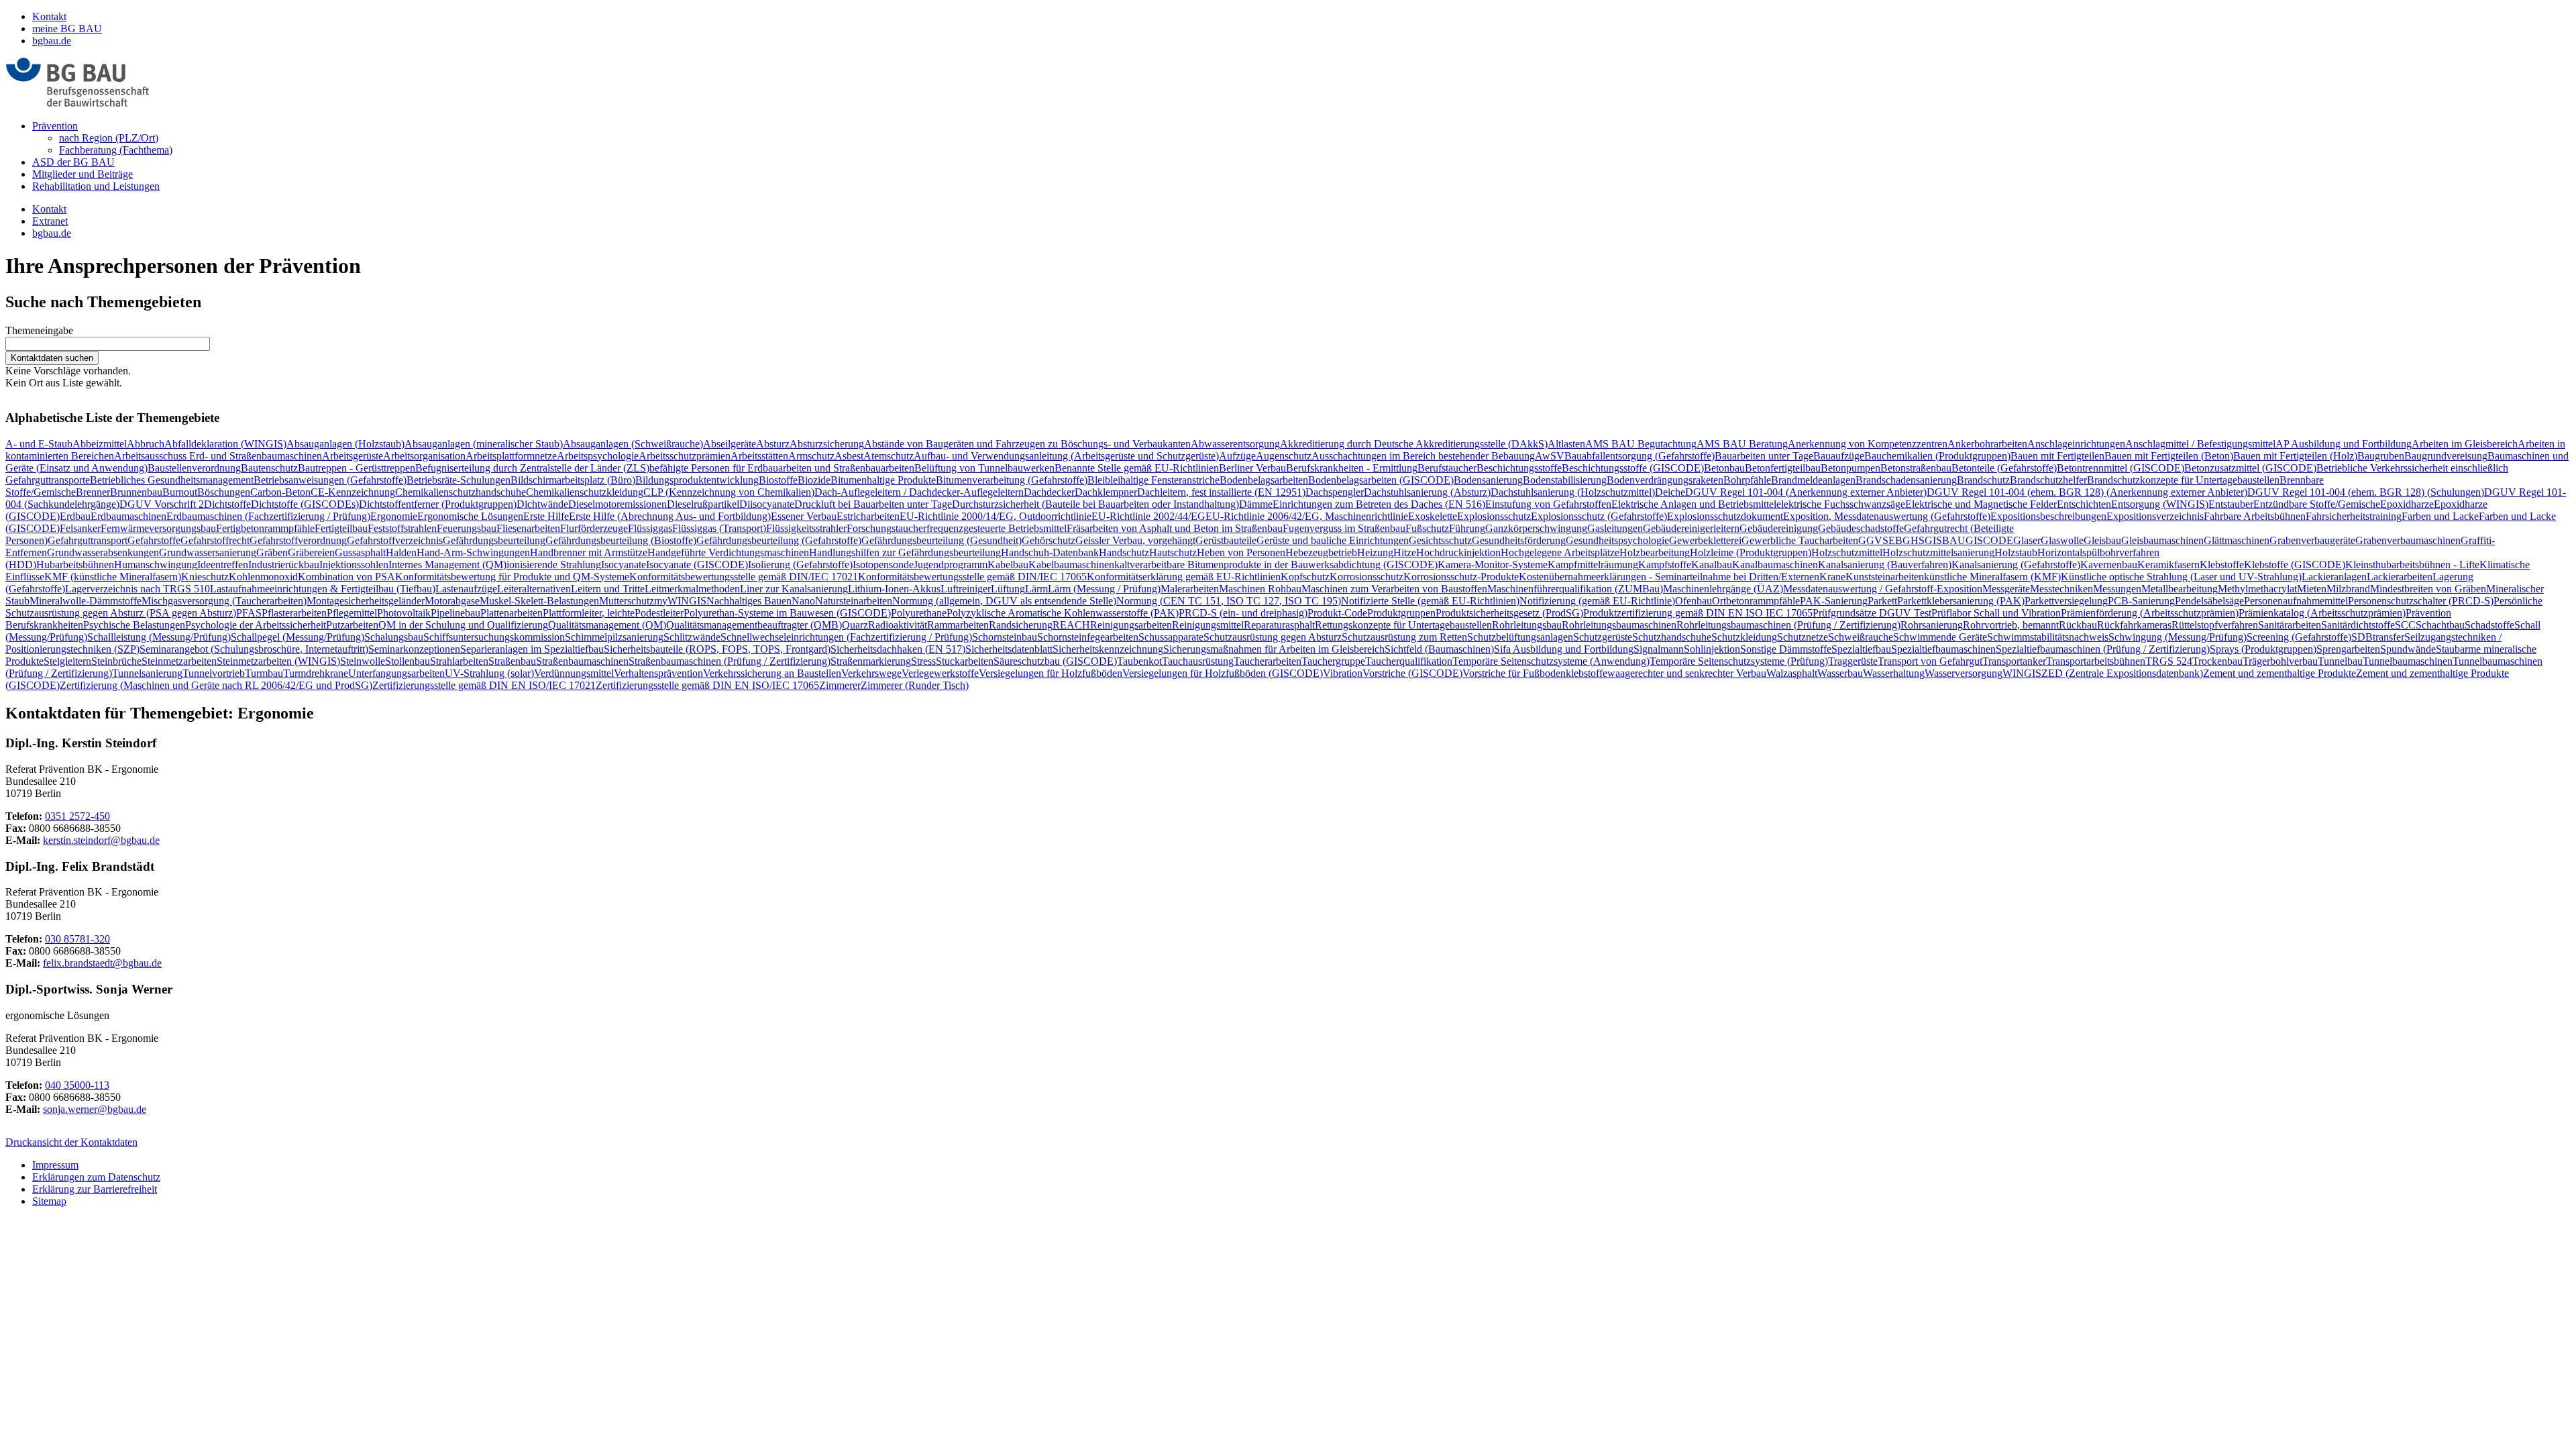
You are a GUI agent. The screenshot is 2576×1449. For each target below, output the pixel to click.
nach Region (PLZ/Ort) (109, 138)
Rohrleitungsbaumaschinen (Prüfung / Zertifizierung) (1788, 625)
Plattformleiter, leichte (589, 613)
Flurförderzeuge (594, 528)
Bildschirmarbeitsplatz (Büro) (573, 480)
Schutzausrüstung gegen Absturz (1273, 637)
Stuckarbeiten (965, 661)
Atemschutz (889, 456)
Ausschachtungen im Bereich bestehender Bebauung (1423, 456)
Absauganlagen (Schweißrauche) (633, 444)
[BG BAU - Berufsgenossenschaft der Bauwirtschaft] (77, 103)
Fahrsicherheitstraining (2354, 516)
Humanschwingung (156, 565)
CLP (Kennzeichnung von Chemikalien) (729, 492)
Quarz (855, 625)
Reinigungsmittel (1208, 625)
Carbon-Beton (280, 492)
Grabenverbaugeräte (2312, 540)
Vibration (1343, 673)
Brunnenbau (136, 492)
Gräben (272, 552)
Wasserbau (1840, 673)
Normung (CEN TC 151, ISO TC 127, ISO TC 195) (1229, 601)
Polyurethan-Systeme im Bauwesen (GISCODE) (787, 613)
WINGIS (2022, 673)
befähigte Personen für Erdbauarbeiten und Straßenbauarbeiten (782, 468)
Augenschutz (1284, 456)
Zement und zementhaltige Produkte (2279, 673)
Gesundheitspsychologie (1617, 540)
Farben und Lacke (2440, 516)
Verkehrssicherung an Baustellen (772, 673)
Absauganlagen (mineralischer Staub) (484, 444)
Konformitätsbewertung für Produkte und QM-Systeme (512, 577)
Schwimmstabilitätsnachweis (2048, 637)
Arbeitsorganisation (424, 456)
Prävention (55, 126)
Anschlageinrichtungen (2076, 444)
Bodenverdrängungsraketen (1665, 480)
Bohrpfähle (1747, 480)
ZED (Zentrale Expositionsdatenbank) (2122, 673)
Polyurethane (919, 613)
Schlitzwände (692, 637)
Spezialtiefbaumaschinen (1943, 649)
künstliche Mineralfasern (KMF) (1992, 577)
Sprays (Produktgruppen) (2263, 649)
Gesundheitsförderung (1519, 540)
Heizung (1375, 552)
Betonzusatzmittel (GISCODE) (2250, 468)
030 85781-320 (77, 939)
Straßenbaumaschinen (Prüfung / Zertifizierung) (730, 661)
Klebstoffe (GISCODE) (2295, 565)
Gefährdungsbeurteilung (494, 540)
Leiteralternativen (534, 589)
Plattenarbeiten (512, 613)
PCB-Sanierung (2141, 601)
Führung (1467, 528)
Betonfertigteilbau (1783, 468)
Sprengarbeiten (2348, 649)
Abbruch (146, 444)
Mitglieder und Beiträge (83, 174)
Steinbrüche (116, 661)
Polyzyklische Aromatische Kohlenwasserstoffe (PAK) (1063, 613)
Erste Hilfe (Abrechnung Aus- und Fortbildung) (670, 516)
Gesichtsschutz (1440, 540)
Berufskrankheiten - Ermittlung (1352, 468)
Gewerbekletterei (1705, 540)
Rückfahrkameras (2134, 625)
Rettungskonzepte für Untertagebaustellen (1403, 625)
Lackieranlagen (2334, 577)
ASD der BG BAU (73, 162)
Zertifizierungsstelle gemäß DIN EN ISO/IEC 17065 (707, 685)
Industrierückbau (284, 565)
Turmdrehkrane (316, 673)
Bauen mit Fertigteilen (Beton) (2169, 456)
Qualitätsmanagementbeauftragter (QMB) (754, 625)
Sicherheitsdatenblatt (1009, 649)
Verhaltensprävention (658, 673)
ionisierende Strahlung (554, 565)
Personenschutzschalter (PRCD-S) (2421, 601)
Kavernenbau (2109, 565)
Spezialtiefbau (1861, 649)
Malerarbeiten (1190, 589)
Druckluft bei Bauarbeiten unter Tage (873, 504)
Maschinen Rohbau (1260, 589)
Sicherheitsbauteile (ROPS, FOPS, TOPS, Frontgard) (717, 649)
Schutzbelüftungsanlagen (1520, 637)
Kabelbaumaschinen (1071, 565)
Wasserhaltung (1894, 673)
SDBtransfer (2378, 637)
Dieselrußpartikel (703, 504)
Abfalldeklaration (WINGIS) (225, 444)
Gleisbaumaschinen (2162, 540)
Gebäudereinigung (1779, 528)
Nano (803, 601)
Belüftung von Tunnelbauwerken (984, 468)
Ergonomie (394, 516)
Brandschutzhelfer (2048, 480)
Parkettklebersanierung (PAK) (1961, 601)
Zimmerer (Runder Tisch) (915, 685)
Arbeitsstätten (759, 456)
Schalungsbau (394, 637)
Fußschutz (1427, 528)
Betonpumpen (1850, 468)
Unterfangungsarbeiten (396, 673)
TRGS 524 (2169, 661)
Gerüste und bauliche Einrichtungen (1333, 540)
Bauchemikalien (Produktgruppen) (1937, 456)
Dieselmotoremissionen (618, 504)
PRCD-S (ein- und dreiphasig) (1243, 613)
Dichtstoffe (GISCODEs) (305, 504)
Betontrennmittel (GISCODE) (2121, 468)
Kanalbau (1712, 565)
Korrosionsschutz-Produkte (1461, 577)
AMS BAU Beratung (1742, 444)
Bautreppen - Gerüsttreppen (357, 468)
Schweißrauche (1861, 637)
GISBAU (1945, 540)
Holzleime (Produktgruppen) (1751, 552)
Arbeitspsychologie (598, 456)
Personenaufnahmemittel (2296, 601)
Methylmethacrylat (2257, 589)
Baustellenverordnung (194, 468)
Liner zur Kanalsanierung (794, 589)
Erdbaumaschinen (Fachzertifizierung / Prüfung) (268, 516)
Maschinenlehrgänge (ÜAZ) (1723, 589)
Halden (401, 552)
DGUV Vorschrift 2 (162, 504)
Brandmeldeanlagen (1813, 480)
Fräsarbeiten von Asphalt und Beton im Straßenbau (1175, 528)
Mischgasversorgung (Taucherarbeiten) (224, 601)
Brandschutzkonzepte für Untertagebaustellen (2183, 480)
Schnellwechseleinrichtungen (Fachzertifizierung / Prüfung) (846, 637)
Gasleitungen (1615, 528)
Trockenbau (2217, 661)
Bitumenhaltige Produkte (883, 480)
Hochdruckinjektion (1458, 552)
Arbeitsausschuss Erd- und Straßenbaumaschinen (218, 456)
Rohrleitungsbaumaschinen (1619, 625)
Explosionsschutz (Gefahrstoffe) (1599, 516)
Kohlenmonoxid (263, 577)
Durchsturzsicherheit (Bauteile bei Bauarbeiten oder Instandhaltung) (1095, 504)
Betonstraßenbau (1916, 468)
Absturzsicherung (827, 444)
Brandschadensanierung (1906, 480)
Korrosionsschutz (1366, 577)
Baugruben (2381, 456)
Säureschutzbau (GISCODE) (1055, 661)
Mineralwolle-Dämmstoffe (86, 601)
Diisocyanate (767, 504)
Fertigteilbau (341, 528)
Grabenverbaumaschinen (2408, 540)
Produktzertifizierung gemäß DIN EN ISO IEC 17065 (1698, 613)
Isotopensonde (883, 565)
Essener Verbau (804, 516)
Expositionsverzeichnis (2155, 516)
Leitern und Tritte (608, 589)
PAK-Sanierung (1834, 601)
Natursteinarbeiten (854, 601)
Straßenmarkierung (871, 661)
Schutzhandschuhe (1672, 637)
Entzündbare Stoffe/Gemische (2317, 504)
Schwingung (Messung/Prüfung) (2178, 637)
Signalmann (1659, 649)
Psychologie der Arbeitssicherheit (256, 625)
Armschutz (811, 456)
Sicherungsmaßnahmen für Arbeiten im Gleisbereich (1274, 649)
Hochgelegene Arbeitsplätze (1560, 552)
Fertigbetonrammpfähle (265, 528)
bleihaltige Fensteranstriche (1162, 480)
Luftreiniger (966, 589)
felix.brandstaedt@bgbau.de (102, 963)
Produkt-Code (1337, 613)
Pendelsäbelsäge (2209, 601)
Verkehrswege (871, 673)
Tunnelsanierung (147, 673)
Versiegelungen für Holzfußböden (1051, 673)
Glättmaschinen (2237, 540)
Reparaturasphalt (1279, 625)
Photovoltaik (404, 613)
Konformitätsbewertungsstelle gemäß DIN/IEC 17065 (972, 577)
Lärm (1036, 589)
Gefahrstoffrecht (215, 540)
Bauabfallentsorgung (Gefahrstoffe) (1640, 456)
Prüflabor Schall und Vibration (1996, 613)
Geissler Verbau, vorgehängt (1135, 540)
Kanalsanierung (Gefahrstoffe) (2016, 565)
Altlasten (1566, 444)
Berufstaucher (1447, 468)
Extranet (50, 221)
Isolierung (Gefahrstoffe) (800, 565)
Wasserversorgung (1964, 673)
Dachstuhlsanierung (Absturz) (1427, 492)
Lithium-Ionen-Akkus (894, 589)
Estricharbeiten (868, 516)
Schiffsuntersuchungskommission (494, 637)
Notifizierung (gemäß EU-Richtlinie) (1597, 601)
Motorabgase (452, 601)
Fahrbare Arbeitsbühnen (2255, 516)
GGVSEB (1880, 540)
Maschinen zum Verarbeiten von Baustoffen (1394, 589)
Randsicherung (1021, 625)
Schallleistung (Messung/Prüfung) (159, 637)
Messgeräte (2006, 589)
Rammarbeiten (958, 625)
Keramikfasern (2168, 565)
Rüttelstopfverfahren (2215, 625)
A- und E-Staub (39, 444)
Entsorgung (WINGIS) (2160, 504)
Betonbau (1724, 468)
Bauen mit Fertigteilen (2057, 456)
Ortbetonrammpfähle (1756, 601)
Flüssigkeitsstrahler (806, 528)
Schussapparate (1171, 637)
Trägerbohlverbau (2280, 661)
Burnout (180, 492)
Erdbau (75, 516)
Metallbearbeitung (2180, 589)
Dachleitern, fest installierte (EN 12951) (1221, 492)
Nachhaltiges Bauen (749, 601)
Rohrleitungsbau (1527, 625)
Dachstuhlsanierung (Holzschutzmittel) (1573, 492)
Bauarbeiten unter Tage (1764, 456)
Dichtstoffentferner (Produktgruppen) (438, 504)
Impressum (55, 1165)
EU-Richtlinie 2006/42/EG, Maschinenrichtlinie (1307, 516)
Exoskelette (1433, 516)
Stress (923, 661)
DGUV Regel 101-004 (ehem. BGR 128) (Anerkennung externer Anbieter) (2087, 492)
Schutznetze (1803, 637)
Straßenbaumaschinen (582, 661)
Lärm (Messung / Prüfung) (1104, 589)
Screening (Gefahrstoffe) (2299, 637)
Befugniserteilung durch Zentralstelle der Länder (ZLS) (532, 468)
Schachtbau (2440, 625)
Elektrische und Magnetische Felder (1981, 504)
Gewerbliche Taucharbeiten (1800, 540)
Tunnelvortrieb (214, 673)
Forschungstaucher (887, 528)
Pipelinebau (455, 613)
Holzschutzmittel (1847, 552)
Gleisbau (2102, 540)
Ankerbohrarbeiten (1987, 444)
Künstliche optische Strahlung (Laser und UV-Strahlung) (2181, 577)
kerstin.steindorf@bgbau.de (101, 840)
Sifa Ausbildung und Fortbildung (1564, 649)
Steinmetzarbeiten (179, 661)
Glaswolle (2062, 540)
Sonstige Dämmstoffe (1786, 649)
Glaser (2027, 540)
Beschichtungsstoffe (1519, 468)
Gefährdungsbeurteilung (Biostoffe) (621, 540)
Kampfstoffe (1665, 565)
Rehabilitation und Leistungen (96, 186)
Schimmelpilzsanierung (614, 637)
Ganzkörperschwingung (1536, 528)
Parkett (1882, 601)
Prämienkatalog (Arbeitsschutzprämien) (2322, 613)
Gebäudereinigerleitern (1691, 528)
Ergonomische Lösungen (470, 516)
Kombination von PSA (346, 577)
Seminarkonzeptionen (414, 649)
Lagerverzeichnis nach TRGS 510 (138, 589)
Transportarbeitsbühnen (2096, 661)
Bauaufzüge (1839, 456)
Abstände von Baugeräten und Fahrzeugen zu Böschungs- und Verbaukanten (1027, 444)
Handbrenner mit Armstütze (589, 552)
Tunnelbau (2340, 661)
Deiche (1670, 492)
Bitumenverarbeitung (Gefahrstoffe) (1012, 480)
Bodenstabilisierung (1565, 480)
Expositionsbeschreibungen (2048, 516)
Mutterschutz (627, 601)
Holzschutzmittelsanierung (1938, 552)
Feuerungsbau (467, 528)
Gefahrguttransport (88, 540)
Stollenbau (408, 661)
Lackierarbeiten (2400, 577)
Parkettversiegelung (2066, 601)
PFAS (249, 613)
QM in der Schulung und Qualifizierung (463, 625)
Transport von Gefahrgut (1930, 661)
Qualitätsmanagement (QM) (607, 625)
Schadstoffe (2489, 625)
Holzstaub (2016, 552)
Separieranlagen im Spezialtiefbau (532, 649)
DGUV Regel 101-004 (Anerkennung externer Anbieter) (1806, 492)
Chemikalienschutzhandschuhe (461, 492)
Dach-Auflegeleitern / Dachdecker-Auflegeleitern (919, 492)
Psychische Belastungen (134, 625)
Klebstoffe (2222, 565)
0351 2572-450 (77, 816)
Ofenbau (1694, 601)
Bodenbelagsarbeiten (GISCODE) (1381, 480)
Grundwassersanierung (208, 552)
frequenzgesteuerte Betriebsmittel (997, 528)
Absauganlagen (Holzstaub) (345, 444)
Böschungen (224, 492)
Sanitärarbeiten (2290, 625)
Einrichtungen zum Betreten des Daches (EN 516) (1379, 504)
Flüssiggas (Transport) (719, 528)
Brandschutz (1983, 480)
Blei (1096, 480)
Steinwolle (363, 661)
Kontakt (49, 16)
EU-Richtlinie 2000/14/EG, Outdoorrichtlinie (996, 516)
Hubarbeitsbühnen (75, 565)
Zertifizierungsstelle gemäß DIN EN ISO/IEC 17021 (484, 685)
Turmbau (264, 673)
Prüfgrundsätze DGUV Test (1872, 613)
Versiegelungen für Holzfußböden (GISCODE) (1223, 673)
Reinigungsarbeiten (1131, 625)
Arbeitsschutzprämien (685, 456)
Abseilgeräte (730, 444)
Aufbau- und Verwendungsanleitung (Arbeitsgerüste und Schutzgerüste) (1066, 456)
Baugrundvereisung (2446, 456)
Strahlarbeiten (459, 661)
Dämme (1256, 504)
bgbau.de (52, 41)
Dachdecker (1049, 492)
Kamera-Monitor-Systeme (1493, 565)
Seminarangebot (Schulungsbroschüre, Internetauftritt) (254, 649)
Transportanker (2014, 661)
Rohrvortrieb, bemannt (2011, 625)
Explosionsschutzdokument (1725, 516)
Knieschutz (205, 577)
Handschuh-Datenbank (1050, 552)
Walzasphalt (1792, 673)
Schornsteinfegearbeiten (1088, 637)
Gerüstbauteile (1226, 540)
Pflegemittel (352, 613)
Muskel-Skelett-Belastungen (539, 601)
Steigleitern (67, 661)
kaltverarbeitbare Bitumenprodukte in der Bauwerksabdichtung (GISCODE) (1276, 565)
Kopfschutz (1305, 577)
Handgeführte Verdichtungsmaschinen (728, 552)
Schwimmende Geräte (1940, 637)
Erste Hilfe (546, 516)
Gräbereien (311, 552)
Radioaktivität (898, 625)
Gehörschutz (1049, 540)
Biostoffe (778, 480)
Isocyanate (624, 565)
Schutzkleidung (1744, 637)
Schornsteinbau (1005, 637)
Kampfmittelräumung (1593, 565)
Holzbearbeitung (1655, 552)
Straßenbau (512, 661)
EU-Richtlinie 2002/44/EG (1148, 516)
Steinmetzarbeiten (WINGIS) (278, 661)
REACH (1071, 625)
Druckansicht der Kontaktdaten (71, 1142)
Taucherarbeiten (1268, 661)
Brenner (93, 492)
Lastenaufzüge (466, 589)
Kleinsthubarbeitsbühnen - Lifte (2412, 565)
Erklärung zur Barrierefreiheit (95, 1189)
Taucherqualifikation (1409, 661)
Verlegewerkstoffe (940, 673)
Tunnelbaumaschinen (2408, 661)
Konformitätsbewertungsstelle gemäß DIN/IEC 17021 (744, 577)
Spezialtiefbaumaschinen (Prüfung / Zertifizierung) (2103, 649)
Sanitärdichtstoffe (2358, 625)
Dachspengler (1335, 492)
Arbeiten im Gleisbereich (2465, 444)
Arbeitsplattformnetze (511, 456)
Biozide (814, 480)
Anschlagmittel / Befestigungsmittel (2200, 444)
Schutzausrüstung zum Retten (1404, 637)
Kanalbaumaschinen (1775, 565)
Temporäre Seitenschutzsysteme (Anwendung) (1551, 661)
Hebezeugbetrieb (1321, 552)
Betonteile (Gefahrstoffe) (2004, 468)
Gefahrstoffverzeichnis (395, 540)
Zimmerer (840, 685)
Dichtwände (542, 504)
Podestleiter (659, 613)
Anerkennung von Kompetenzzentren (1868, 444)
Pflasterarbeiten (294, 613)
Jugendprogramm (951, 565)
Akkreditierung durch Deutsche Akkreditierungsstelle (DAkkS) (1414, 444)
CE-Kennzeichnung (353, 492)
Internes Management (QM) (447, 565)
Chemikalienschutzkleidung (585, 492)
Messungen (2117, 589)
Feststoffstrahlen (402, 528)
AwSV (1550, 456)
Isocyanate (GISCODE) (697, 565)
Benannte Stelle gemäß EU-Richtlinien (1137, 468)
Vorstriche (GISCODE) (1412, 673)
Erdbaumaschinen (128, 516)
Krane (1832, 577)
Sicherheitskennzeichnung (1108, 649)
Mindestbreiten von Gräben (2428, 589)
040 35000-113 (77, 1085)
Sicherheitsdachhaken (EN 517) (898, 649)
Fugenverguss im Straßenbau (1344, 528)
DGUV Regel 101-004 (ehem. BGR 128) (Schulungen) (2366, 492)
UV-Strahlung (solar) (489, 673)
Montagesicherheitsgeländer (366, 601)
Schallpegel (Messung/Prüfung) (298, 637)
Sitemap (49, 1201)
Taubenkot (1139, 661)
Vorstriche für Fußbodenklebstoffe (1535, 673)
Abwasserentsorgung (1235, 444)
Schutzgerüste (1603, 637)
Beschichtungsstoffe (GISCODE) (1633, 468)
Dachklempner (1106, 492)
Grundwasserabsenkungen (103, 552)
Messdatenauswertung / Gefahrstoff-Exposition (1883, 589)
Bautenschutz (269, 468)
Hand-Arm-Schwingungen (473, 552)
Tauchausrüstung (1198, 661)
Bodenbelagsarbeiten (1264, 480)
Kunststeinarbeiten (1885, 577)
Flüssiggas (650, 528)
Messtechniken (2061, 589)
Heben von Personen (1241, 552)
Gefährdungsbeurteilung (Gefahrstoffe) (779, 540)
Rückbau (2078, 625)
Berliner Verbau (1252, 468)
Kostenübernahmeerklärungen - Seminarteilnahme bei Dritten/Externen (1669, 577)
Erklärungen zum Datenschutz (96, 1177)
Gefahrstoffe (154, 540)
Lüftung (1008, 589)
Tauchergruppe (1333, 661)
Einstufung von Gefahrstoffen (1548, 504)
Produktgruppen (1401, 613)
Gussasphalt (360, 552)
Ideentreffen (223, 565)
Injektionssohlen (354, 565)
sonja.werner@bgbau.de (95, 1109)
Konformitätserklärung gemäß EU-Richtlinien (1184, 577)
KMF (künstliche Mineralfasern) (113, 577)
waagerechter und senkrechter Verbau (1687, 673)
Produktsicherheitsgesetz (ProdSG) (1509, 613)
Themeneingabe (39, 330)
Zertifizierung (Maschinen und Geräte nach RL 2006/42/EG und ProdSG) (216, 685)
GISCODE (1989, 540)
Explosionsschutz (1494, 516)
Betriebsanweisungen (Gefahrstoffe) (330, 480)
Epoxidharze (2407, 504)
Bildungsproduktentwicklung (697, 480)
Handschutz (1124, 552)
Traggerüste (1853, 661)
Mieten (2312, 589)
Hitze (1405, 552)
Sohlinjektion (1712, 649)
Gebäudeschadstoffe (1861, 528)
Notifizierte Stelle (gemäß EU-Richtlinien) (1430, 601)
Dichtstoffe (227, 504)
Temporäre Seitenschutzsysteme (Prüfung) (1739, 661)
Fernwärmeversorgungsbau (158, 528)
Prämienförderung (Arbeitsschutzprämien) (2150, 613)
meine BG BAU (67, 29)
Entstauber (2231, 504)
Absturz (773, 444)
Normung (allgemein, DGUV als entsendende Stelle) (1004, 601)
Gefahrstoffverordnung (298, 540)
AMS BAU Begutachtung (1641, 444)
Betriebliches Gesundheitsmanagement (172, 480)
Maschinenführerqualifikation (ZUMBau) (1575, 589)
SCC (2405, 625)
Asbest (849, 456)
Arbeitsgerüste (353, 456)
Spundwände (2408, 649)
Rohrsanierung (1932, 625)
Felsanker (80, 528)
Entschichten (2084, 504)
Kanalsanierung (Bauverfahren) (1885, 565)
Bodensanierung (1488, 480)
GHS (1914, 540)
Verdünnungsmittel (574, 673)
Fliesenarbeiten (528, 528)
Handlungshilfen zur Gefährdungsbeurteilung (905, 552)
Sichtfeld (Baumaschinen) (1439, 649)
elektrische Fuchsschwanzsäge (1841, 504)
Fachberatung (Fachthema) (116, 150)
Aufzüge (1237, 456)
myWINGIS (680, 601)
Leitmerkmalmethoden (692, 589)
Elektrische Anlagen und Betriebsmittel (1694, 504)
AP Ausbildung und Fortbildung (2344, 444)
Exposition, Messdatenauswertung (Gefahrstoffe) (1887, 516)
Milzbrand (2348, 589)
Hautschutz (1173, 552)
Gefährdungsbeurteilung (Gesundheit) (942, 540)
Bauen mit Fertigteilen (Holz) (2295, 456)
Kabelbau (1008, 565)
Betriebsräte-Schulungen (459, 480)
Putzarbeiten (352, 625)
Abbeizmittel (100, 444)
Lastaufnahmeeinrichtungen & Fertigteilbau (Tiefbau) (323, 589)
